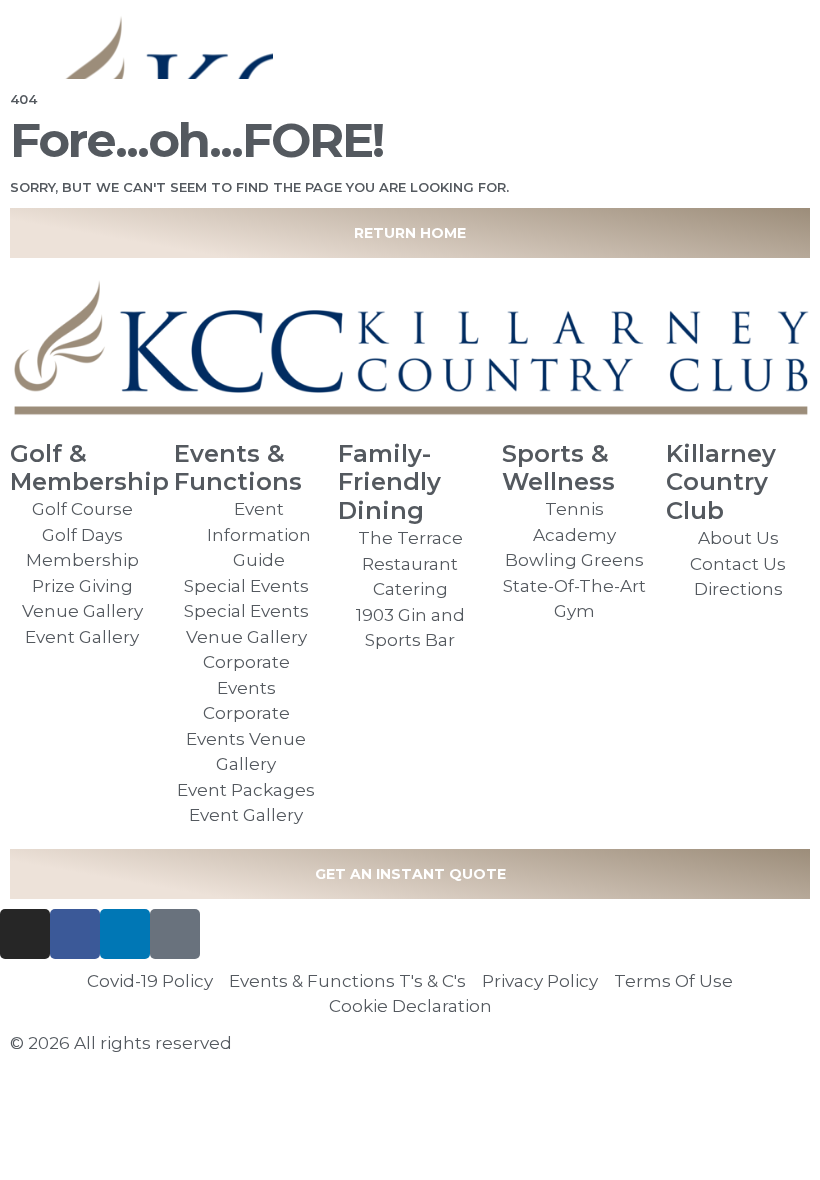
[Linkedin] (125, 934)
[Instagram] (25, 934)
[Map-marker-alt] (175, 934)
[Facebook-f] (75, 934)
